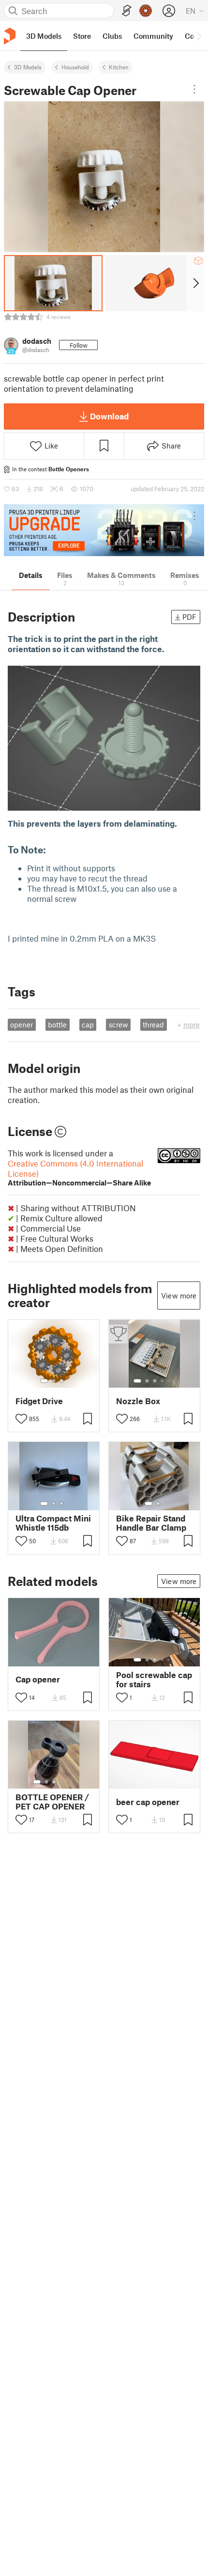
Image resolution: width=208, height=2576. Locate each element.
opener (22, 1024)
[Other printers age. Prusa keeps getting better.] (104, 530)
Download (109, 416)
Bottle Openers (69, 469)
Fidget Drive (39, 1401)
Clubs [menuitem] (112, 36)
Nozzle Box (138, 1401)
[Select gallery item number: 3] (61, 1381)
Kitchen (119, 67)
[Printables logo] (10, 36)
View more (179, 1296)
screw (119, 1024)
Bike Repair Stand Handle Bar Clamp (151, 1523)
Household (75, 67)
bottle (57, 1024)
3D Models (28, 67)
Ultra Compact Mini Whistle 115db (53, 1523)
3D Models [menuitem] (44, 36)
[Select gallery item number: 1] (44, 1381)
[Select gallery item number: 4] (163, 1381)
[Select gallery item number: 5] (169, 1381)
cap (88, 1024)
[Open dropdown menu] (194, 89)
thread (153, 1024)
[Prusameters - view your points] (146, 11)
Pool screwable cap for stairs (154, 1680)
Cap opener (38, 1679)
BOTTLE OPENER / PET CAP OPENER (52, 1802)
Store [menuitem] (82, 36)
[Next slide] (195, 283)
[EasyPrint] (127, 11)
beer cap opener (148, 1802)
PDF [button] (189, 617)
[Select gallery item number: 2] (54, 1381)
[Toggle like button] (21, 1419)
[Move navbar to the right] (198, 36)
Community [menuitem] (153, 36)
